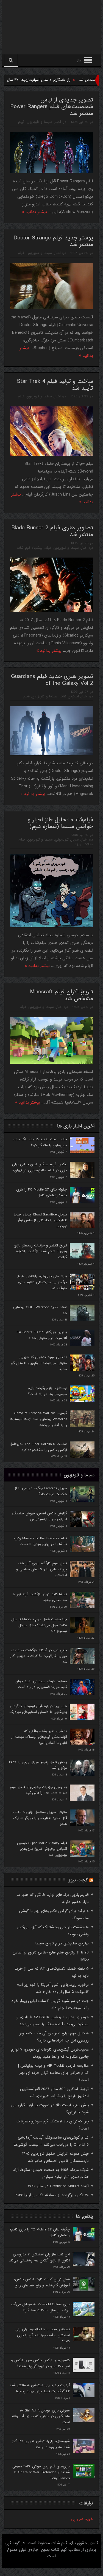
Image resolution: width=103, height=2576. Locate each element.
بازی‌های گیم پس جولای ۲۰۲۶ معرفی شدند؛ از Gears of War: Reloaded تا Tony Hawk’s (41, 2472)
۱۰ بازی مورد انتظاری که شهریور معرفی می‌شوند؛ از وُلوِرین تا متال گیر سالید (39, 1363)
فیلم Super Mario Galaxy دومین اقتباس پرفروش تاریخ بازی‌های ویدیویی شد (42, 1849)
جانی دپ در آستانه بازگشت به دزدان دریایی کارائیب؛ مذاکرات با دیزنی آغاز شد (39, 1656)
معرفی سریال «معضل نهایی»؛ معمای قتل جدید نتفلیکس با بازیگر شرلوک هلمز (39, 1818)
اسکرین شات (69, 696)
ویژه (78, 844)
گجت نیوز (78, 1880)
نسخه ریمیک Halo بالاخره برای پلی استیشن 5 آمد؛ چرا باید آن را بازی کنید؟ (43, 2335)
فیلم (21, 122)
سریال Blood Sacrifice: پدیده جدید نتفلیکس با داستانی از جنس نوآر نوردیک (40, 1220)
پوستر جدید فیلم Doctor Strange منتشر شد (53, 241)
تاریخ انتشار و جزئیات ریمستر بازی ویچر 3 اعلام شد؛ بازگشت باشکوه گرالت (40, 1251)
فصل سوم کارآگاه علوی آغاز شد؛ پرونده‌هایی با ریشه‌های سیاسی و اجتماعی (42, 1569)
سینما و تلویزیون (39, 122)
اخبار (58, 122)
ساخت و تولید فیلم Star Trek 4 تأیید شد (55, 385)
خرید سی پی (82, 2519)
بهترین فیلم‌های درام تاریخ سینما (62, 1943)
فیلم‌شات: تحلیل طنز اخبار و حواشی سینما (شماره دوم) (60, 823)
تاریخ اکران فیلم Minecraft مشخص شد (62, 995)
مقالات (88, 844)
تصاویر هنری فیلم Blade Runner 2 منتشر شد (52, 531)
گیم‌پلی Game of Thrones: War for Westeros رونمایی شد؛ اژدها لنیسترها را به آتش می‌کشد (38, 1419)
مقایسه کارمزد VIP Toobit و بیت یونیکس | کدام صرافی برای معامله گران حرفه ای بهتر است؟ (53, 2073)
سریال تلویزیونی (67, 840)
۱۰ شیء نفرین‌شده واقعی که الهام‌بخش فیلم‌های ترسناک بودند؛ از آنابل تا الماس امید (39, 1737)
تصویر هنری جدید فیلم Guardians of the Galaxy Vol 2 (52, 680)
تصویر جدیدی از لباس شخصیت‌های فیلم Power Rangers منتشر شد (52, 107)
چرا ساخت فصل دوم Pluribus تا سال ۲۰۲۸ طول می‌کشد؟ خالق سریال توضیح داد (39, 1625)
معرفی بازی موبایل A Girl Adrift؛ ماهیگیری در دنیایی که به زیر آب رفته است (41, 2416)
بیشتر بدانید (36, 212)
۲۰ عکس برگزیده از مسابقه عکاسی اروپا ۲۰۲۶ (52, 2195)
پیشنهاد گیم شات (30, 548)
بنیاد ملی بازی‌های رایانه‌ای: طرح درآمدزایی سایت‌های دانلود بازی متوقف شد (42, 1282)
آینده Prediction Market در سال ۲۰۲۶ (58, 2186)
